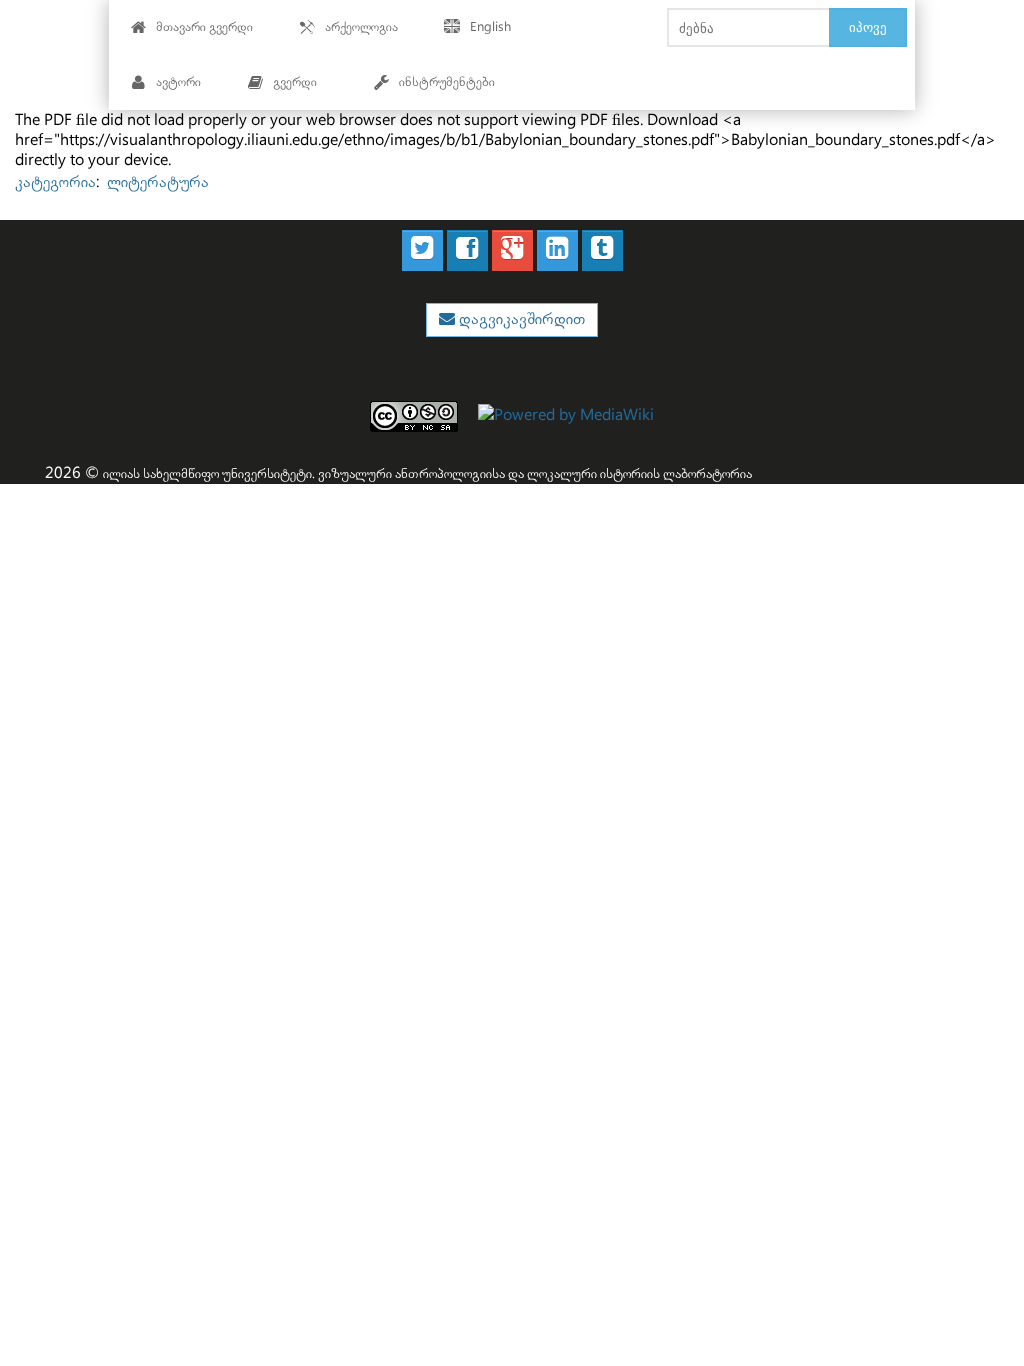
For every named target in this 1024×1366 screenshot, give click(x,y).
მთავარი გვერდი (204, 27)
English (490, 27)
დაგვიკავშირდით (520, 319)
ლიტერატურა (158, 182)
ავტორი (178, 82)
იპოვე (868, 27)
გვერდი (295, 82)
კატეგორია (55, 182)
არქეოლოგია (361, 27)
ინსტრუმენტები (447, 82)
